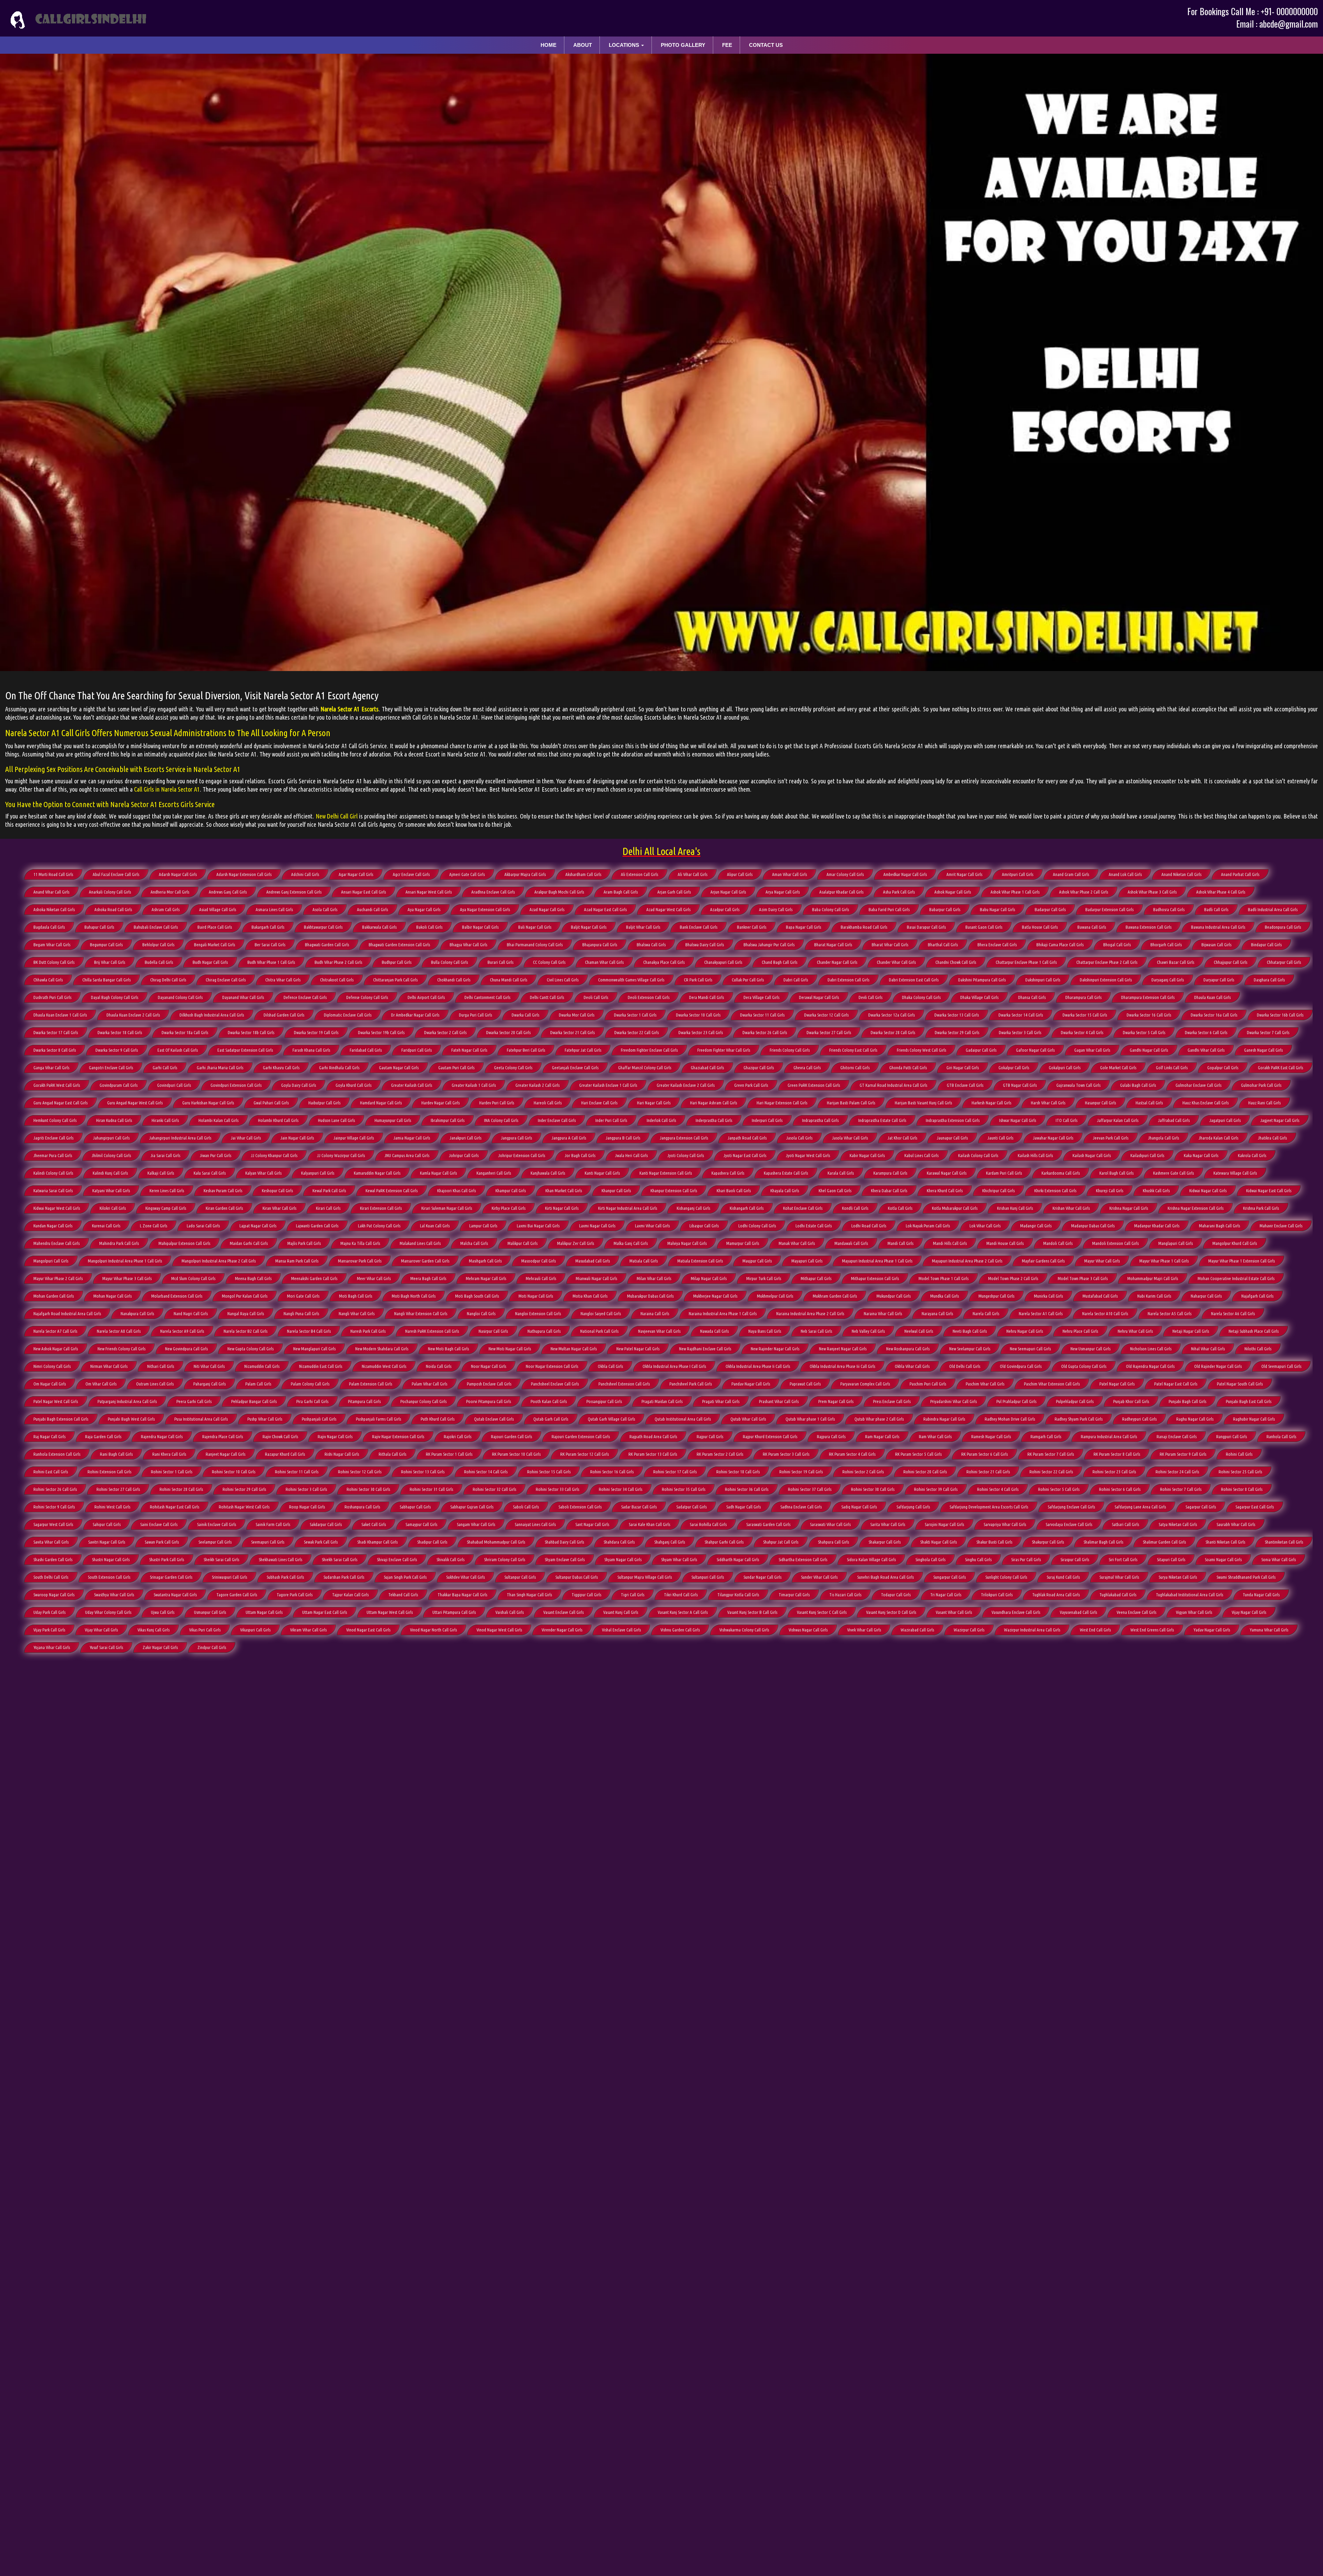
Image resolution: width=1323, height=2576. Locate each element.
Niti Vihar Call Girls (209, 1366)
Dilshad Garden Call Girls (284, 1015)
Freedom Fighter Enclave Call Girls (649, 1050)
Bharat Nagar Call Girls (833, 945)
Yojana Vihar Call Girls (52, 1647)
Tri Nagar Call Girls (946, 1595)
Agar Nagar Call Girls (356, 874)
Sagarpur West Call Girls (53, 1524)
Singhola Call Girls (930, 1559)
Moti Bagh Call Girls (356, 1296)
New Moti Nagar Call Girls (510, 1349)
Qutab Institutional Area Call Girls (683, 1419)
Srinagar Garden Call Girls (171, 1577)
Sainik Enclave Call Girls (217, 1524)
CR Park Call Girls (698, 980)
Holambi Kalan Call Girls (218, 1120)
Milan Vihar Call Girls (654, 1278)
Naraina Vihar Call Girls (883, 1313)
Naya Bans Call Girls (765, 1331)
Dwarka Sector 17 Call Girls (56, 1032)
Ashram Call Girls (166, 909)
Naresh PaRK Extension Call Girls (432, 1331)
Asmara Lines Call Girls (274, 909)
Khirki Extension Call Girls (1055, 1191)
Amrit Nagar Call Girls (964, 874)
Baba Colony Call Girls (830, 909)
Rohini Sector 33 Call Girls (557, 1489)
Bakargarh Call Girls (268, 927)
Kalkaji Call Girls (161, 1173)
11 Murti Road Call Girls (53, 874)
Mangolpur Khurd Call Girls (1235, 1243)
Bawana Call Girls (1092, 927)
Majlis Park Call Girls (304, 1243)
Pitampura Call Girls (364, 1401)
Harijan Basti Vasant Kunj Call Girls (923, 1103)
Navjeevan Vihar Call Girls (659, 1331)
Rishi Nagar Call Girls (342, 1454)
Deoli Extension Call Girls (649, 997)
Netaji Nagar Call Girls (1191, 1331)
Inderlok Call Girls (661, 1120)
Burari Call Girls (500, 962)
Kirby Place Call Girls (509, 1208)
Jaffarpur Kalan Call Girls (1118, 1120)
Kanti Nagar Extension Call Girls (666, 1173)
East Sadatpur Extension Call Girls (245, 1050)
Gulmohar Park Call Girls (1261, 1085)
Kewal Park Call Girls (329, 1191)
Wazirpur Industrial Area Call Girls (1032, 1630)
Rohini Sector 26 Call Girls (55, 1489)
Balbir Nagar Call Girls (480, 927)
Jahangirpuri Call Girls (111, 1138)
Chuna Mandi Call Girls (509, 980)
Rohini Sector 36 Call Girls (747, 1489)
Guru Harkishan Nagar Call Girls (208, 1103)
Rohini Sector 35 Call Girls (684, 1489)
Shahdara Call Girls (619, 1542)
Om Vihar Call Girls (101, 1384)
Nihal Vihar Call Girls (1208, 1349)
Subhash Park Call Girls (285, 1577)
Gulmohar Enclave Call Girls (1198, 1085)
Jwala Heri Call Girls (631, 1155)
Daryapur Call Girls (1219, 980)
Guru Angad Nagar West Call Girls (135, 1103)
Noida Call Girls (439, 1366)
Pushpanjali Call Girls (319, 1419)
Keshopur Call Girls (277, 1191)
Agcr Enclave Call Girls (411, 874)
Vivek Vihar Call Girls (864, 1630)
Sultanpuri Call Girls (708, 1577)
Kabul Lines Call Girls (921, 1155)
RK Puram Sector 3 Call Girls (786, 1454)
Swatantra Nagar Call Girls (175, 1595)
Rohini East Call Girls (51, 1472)
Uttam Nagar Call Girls (264, 1612)
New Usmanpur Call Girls (1090, 1349)
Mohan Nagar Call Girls (112, 1296)
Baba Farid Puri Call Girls (889, 909)
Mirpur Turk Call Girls (764, 1278)
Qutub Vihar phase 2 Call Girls (879, 1419)
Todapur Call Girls (896, 1595)
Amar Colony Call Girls (845, 874)
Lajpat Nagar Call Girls (258, 1226)
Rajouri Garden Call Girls (511, 1436)
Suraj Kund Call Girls (1063, 1577)
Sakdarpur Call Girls (326, 1524)
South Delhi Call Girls (51, 1577)
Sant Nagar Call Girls (592, 1524)
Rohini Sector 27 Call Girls (118, 1489)
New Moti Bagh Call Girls (448, 1349)
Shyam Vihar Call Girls (679, 1559)
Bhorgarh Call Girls (1166, 945)
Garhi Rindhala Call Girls (339, 1068)
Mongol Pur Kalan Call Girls (245, 1296)
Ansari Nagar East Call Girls (363, 892)
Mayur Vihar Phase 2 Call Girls (58, 1278)
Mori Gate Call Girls (303, 1296)
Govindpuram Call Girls (119, 1085)
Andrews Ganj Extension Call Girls (294, 892)
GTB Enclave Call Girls (965, 1085)
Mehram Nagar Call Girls (486, 1278)
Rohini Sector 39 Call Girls (936, 1489)
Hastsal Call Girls (1149, 1103)
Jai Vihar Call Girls (246, 1138)
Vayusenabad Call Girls (1078, 1612)
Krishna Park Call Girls (1261, 1208)
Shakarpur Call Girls (885, 1542)
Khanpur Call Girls (616, 1191)
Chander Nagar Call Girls (837, 962)
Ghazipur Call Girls (759, 1068)
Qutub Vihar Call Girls (748, 1419)
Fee (727, 45)
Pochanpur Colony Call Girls (423, 1401)
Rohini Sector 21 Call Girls (988, 1472)
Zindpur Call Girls (212, 1647)
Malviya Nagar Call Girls (687, 1243)
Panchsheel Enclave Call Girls (555, 1384)
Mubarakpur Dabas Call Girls (650, 1296)
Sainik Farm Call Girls (273, 1524)
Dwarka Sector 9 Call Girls (117, 1050)
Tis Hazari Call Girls (845, 1595)
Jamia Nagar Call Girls (412, 1138)
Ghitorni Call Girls (855, 1068)
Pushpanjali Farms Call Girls (378, 1419)
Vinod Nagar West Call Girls (499, 1630)
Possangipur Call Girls (604, 1401)
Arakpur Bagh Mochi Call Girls (559, 892)
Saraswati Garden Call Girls (768, 1524)
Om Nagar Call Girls (50, 1384)
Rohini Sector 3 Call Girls (306, 1489)
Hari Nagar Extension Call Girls (782, 1103)
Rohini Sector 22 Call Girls (1051, 1472)
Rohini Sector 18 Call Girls (738, 1472)
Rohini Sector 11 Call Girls (297, 1472)
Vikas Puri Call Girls (205, 1630)
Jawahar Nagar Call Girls (1053, 1138)
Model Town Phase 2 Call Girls (1013, 1278)
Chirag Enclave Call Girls (226, 980)
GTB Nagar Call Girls (1020, 1085)
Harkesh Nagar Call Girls (991, 1103)
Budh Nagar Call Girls (210, 962)
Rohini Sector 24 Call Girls (1177, 1472)
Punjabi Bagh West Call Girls (131, 1419)
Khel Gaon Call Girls (835, 1191)
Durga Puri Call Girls (475, 1015)
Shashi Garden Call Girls (53, 1559)
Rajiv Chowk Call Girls (280, 1436)
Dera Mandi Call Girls (706, 997)
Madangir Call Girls (1036, 1226)
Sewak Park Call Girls (321, 1542)
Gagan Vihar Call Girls (1092, 1050)
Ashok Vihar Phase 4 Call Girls (1221, 892)
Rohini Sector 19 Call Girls (801, 1472)
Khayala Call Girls (785, 1191)
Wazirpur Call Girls (969, 1630)
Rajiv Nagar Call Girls (335, 1436)
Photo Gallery (683, 45)
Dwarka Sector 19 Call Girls (316, 1032)
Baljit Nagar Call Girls (589, 927)
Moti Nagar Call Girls (536, 1296)
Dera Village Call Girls (761, 997)
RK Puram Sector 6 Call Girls (984, 1454)
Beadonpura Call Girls (1283, 927)
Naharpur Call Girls (1206, 1296)
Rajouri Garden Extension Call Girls (581, 1436)
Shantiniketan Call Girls (1284, 1542)
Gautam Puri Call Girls (456, 1068)
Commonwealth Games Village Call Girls (631, 980)
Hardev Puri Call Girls (497, 1103)
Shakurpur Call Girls (1048, 1542)
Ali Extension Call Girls (639, 874)
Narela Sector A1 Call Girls (1041, 1313)
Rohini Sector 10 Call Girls (234, 1472)
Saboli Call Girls (526, 1507)
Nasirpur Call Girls (493, 1331)
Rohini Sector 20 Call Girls (925, 1472)
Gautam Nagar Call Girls (399, 1068)
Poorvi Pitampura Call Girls (489, 1401)
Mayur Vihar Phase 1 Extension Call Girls (1242, 1261)
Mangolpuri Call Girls (51, 1261)
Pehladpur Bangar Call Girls (254, 1401)
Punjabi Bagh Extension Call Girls (61, 1419)
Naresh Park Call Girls (368, 1331)
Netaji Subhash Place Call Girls (1254, 1331)
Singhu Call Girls (978, 1559)
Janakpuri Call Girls (465, 1138)
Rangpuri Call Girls (1232, 1436)
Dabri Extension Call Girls (848, 980)
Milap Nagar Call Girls (709, 1278)
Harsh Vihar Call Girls (1048, 1103)
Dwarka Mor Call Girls (577, 1015)
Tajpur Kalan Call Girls (350, 1595)
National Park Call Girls (599, 1331)
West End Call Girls (1095, 1630)
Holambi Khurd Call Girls (278, 1120)
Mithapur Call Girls (816, 1278)
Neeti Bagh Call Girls (970, 1331)
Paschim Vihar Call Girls (985, 1384)
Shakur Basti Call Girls (994, 1542)
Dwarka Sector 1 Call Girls (635, 1015)
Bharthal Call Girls (943, 945)
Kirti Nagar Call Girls (562, 1208)
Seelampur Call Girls (215, 1542)
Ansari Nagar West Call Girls (429, 892)
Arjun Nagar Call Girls (728, 892)
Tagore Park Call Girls (295, 1595)
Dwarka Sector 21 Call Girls (572, 1032)
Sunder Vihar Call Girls (819, 1577)
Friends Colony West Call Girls (921, 1050)
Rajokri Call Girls (458, 1436)
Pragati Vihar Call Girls (721, 1401)
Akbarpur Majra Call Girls (525, 874)
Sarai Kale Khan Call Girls (649, 1524)
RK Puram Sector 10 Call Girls (516, 1454)
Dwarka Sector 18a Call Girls (185, 1032)
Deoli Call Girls (596, 997)
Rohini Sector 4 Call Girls (998, 1489)
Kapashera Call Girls (728, 1173)
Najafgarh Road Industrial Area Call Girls (67, 1313)
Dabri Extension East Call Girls (914, 980)
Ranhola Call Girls (1281, 1436)
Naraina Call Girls (655, 1313)
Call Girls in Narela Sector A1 (167, 789)
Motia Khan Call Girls (590, 1296)
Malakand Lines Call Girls (420, 1243)
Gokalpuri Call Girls (1065, 1068)
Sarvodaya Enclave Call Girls (1069, 1524)
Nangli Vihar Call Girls (357, 1313)
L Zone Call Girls (153, 1226)
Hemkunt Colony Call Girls (55, 1120)
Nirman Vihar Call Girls (109, 1366)
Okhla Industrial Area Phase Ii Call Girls (758, 1366)
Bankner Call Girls (752, 927)
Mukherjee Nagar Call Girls (715, 1296)
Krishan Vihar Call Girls (1071, 1208)
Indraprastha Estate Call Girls (882, 1120)
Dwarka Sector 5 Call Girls (1144, 1032)
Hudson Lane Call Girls (336, 1120)
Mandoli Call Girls (1058, 1243)
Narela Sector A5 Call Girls (1170, 1313)
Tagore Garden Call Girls (237, 1595)
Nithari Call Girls (161, 1366)
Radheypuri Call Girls (1139, 1419)
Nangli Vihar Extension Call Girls (421, 1313)
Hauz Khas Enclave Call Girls (1206, 1103)
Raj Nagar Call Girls (49, 1436)
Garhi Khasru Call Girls (281, 1068)
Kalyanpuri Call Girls (318, 1173)
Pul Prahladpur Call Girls (1016, 1401)
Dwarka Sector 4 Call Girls (1082, 1032)
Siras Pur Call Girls (1026, 1559)
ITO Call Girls (1066, 1120)
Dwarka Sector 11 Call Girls (762, 1015)
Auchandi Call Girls (372, 909)
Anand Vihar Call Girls (51, 892)
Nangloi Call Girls (481, 1313)
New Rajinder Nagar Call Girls (775, 1349)
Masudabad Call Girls (593, 1261)
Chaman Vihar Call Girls (604, 962)
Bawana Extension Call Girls (1148, 927)
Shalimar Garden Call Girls (1164, 1542)
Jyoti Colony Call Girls (686, 1155)
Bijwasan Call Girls (1216, 945)
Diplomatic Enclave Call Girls (348, 1015)
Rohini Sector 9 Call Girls (54, 1507)
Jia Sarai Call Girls (165, 1155)
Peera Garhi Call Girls (194, 1401)
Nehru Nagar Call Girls (1025, 1331)
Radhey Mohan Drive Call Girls (1010, 1419)
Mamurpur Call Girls (743, 1243)
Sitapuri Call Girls (1171, 1559)
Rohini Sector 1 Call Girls (172, 1472)
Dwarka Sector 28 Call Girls (893, 1032)
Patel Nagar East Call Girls (1176, 1384)
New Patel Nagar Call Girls (638, 1349)
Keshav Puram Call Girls (223, 1191)
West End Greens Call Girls (1152, 1630)
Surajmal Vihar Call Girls (1119, 1577)
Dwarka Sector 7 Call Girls (1268, 1032)
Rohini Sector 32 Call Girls (494, 1489)
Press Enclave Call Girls (892, 1401)
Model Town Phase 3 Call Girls (1083, 1278)
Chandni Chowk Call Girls (956, 962)
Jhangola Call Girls (1163, 1138)
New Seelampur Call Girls (970, 1349)
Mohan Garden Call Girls (54, 1296)
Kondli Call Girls (855, 1208)
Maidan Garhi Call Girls (249, 1243)
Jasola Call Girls (799, 1138)
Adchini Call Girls (305, 874)
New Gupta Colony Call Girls (250, 1349)
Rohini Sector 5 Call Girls (1059, 1489)
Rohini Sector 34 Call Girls (621, 1489)
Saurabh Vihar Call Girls (1236, 1524)
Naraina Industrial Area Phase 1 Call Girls (723, 1313)
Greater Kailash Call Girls (412, 1085)
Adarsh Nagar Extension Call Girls (244, 874)
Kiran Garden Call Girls (224, 1208)
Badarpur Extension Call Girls (1109, 909)
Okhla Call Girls (610, 1366)
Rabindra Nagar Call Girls (944, 1419)
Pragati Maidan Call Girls (662, 1401)
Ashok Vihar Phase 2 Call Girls (1084, 892)
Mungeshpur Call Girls (996, 1296)
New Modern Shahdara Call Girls (382, 1349)
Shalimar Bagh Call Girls (1103, 1542)
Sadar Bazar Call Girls (639, 1507)
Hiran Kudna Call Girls (114, 1120)
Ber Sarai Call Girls (270, 945)
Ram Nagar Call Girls (882, 1436)
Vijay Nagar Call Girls (1249, 1612)
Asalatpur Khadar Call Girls (841, 892)
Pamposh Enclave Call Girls (489, 1384)
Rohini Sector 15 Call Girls (549, 1472)
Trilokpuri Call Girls (997, 1595)
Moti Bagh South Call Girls (477, 1296)
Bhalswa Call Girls (651, 945)
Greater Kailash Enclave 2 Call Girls (686, 1085)
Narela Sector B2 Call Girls (245, 1331)
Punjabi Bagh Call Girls (1187, 1401)
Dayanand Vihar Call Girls (243, 997)
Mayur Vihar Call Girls (1102, 1261)
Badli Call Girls (1216, 909)
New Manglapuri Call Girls (314, 1349)
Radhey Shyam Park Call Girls (1079, 1419)
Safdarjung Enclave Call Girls (1071, 1507)
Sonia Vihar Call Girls (1279, 1559)
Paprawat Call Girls (805, 1384)
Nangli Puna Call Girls (301, 1313)
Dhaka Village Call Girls (979, 997)
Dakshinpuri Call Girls (1043, 980)
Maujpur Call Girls (757, 1261)
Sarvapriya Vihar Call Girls (1005, 1524)
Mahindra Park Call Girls (119, 1243)
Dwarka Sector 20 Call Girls (508, 1032)
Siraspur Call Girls (1075, 1559)
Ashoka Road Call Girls (113, 909)
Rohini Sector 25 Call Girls (1240, 1472)
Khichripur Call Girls (998, 1191)
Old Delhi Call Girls (965, 1366)
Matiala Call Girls (644, 1261)
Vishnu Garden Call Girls (680, 1630)
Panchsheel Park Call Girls (691, 1384)
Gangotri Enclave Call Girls (111, 1068)
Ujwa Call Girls (163, 1612)
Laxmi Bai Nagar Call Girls (538, 1226)
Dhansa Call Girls (1032, 997)
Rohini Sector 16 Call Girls (612, 1472)
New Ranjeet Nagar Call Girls (843, 1349)
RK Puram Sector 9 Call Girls (1183, 1454)
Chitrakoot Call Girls (337, 980)
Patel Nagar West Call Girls (56, 1401)
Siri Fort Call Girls (1123, 1559)
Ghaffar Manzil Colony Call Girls (645, 1068)
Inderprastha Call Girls (714, 1120)
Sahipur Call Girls (107, 1524)
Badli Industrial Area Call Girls (1273, 909)
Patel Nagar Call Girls (1117, 1384)
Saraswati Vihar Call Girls (830, 1524)
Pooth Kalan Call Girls (549, 1401)
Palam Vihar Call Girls (429, 1384)
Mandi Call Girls (900, 1243)
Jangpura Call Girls (516, 1138)
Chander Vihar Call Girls (896, 962)
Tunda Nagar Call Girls (1261, 1595)
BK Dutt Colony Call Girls (54, 962)
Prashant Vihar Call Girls (779, 1401)
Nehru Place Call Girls (1080, 1331)
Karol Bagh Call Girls (1116, 1173)
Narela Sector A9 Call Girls (182, 1331)
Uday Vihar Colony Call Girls (108, 1612)
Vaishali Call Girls (510, 1612)
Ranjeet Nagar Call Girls (225, 1454)
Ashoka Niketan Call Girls (54, 909)
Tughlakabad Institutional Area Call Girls (1189, 1595)
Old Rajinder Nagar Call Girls (1218, 1366)
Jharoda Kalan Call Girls (1218, 1138)
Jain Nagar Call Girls (297, 1138)
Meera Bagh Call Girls (428, 1278)
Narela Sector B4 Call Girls (309, 1331)
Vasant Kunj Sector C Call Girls (822, 1612)
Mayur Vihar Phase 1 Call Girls (1164, 1261)
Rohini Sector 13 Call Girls (423, 1472)
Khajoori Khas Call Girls (457, 1191)
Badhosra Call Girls (1169, 909)
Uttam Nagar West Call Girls (390, 1612)
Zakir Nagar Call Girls (160, 1647)
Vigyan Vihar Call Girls (1194, 1612)
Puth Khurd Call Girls (438, 1419)
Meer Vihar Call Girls (374, 1278)
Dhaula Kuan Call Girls (1212, 997)
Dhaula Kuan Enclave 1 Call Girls (60, 1015)
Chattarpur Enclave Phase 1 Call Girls (1026, 962)
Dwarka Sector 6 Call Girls (1206, 1032)
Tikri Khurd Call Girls (681, 1595)
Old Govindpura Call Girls (1021, 1366)
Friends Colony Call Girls (790, 1050)
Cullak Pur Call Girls (748, 980)
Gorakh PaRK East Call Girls (1280, 1068)
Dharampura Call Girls (1083, 997)
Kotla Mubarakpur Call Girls (955, 1208)
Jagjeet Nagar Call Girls (1280, 1120)
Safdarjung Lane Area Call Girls (1140, 1507)
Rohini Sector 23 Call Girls (1114, 1472)
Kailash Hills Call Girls (1035, 1155)
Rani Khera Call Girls (169, 1454)
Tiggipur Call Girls (586, 1595)
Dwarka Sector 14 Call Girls (1021, 1015)
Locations (625, 45)
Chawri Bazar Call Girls (1176, 962)
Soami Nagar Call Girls (1223, 1559)
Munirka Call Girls (1048, 1296)
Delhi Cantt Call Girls (547, 997)
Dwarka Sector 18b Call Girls (251, 1032)
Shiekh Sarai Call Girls (340, 1559)
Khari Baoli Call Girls (734, 1191)
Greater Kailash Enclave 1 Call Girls (608, 1085)
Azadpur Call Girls (725, 909)
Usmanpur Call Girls (210, 1612)
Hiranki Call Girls (165, 1120)
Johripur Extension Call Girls (522, 1155)
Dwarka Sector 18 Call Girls (120, 1032)
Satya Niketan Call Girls (1178, 1524)
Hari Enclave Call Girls (599, 1103)
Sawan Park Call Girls (162, 1542)
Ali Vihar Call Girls (693, 874)
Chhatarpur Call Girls (1284, 962)
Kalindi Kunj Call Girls (110, 1173)
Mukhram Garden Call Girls (835, 1296)
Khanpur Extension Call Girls (674, 1191)
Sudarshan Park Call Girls (344, 1577)
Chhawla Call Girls (48, 980)
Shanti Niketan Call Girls (1225, 1542)
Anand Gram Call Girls (1071, 874)
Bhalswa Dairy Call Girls (705, 945)
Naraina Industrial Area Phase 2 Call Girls (810, 1313)
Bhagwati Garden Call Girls (327, 945)
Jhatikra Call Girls (1272, 1138)
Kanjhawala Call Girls (548, 1173)
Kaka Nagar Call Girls (1201, 1155)
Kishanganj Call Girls (693, 1208)
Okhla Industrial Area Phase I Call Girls (674, 1366)
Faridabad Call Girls (366, 1050)
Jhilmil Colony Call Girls (111, 1155)
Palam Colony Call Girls (310, 1384)
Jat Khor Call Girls (902, 1138)
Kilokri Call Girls (113, 1208)
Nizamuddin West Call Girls (384, 1366)
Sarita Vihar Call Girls (888, 1524)
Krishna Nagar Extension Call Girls (1196, 1208)
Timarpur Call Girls (794, 1595)
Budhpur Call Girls (397, 962)
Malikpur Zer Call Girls (576, 1243)
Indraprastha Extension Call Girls (953, 1120)
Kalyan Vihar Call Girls (263, 1173)
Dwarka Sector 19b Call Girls (381, 1032)
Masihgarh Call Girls (485, 1261)
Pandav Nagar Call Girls (751, 1384)
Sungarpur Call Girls (950, 1577)
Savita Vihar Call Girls (51, 1542)
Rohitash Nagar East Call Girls (175, 1507)
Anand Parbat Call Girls (1240, 874)
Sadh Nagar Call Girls (743, 1507)
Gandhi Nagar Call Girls (1149, 1050)
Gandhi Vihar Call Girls (1206, 1050)
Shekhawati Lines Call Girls (280, 1559)
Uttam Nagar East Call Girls (325, 1612)
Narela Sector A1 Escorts (350, 709)
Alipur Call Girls (740, 874)
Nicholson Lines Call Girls (1151, 1349)
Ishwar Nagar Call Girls (1018, 1120)
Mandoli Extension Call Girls (1115, 1243)
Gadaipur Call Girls (981, 1050)
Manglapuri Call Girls (1176, 1243)
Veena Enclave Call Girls (1136, 1612)
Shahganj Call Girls (670, 1542)
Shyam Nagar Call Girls (623, 1559)
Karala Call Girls (841, 1173)
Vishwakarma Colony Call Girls (744, 1630)
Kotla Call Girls (900, 1208)
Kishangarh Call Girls (747, 1208)
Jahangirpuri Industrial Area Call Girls (180, 1138)
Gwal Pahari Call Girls (271, 1103)
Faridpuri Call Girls (417, 1050)
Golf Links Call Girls (1172, 1068)
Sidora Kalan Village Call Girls (871, 1559)
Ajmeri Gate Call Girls (467, 874)
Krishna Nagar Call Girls (1129, 1208)
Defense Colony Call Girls (367, 997)
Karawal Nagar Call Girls (947, 1173)
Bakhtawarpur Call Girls (323, 927)
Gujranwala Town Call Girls (1078, 1085)
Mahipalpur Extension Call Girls (184, 1243)
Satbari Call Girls (1125, 1524)
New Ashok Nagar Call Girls (56, 1349)
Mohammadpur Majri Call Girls (1153, 1278)
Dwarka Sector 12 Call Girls (826, 1015)
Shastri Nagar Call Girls (111, 1559)
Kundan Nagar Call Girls (53, 1226)
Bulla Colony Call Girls (449, 962)
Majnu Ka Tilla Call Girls (360, 1243)
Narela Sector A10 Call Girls (1105, 1313)
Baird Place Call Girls (215, 927)
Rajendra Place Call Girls (223, 1436)
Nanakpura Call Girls (137, 1313)
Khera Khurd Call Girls (945, 1191)
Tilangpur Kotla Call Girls (738, 1595)
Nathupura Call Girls (544, 1331)
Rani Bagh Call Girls (116, 1454)
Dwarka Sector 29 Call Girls (957, 1032)
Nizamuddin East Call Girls (321, 1366)
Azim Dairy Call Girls (776, 909)
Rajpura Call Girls (831, 1436)
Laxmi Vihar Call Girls (652, 1226)
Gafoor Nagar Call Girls (1035, 1050)
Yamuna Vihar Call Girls (1269, 1630)
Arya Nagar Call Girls (783, 892)
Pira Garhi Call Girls (312, 1401)
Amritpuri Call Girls (1018, 874)
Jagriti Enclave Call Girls (53, 1138)
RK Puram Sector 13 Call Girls (653, 1454)
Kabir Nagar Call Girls (867, 1155)
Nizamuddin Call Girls (262, 1366)
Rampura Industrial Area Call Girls (1109, 1436)
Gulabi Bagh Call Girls (1138, 1085)
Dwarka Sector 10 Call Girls (698, 1015)
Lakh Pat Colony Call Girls (379, 1226)
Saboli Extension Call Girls (580, 1507)
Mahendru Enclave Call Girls (57, 1243)
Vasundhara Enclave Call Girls (1016, 1612)
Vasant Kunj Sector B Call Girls (752, 1612)
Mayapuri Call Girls (807, 1261)
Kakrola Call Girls (1252, 1155)
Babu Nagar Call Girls (997, 909)
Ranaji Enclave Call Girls (1177, 1436)
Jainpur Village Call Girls (354, 1138)
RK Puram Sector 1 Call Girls (449, 1454)
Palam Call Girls (258, 1384)
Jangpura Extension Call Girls (684, 1138)
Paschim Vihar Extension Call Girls (1052, 1384)
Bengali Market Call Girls (214, 945)
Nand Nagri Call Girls (191, 1313)
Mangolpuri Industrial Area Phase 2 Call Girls (219, 1261)
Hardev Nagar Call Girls (440, 1103)
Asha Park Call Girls (899, 892)
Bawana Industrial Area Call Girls (1218, 927)
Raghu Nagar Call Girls (1195, 1419)
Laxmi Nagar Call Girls (597, 1226)
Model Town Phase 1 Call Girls (943, 1278)
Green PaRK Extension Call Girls (814, 1085)
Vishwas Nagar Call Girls (808, 1630)
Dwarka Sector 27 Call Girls (829, 1032)
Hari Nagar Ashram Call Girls (714, 1103)
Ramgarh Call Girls (1046, 1436)
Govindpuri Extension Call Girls (236, 1085)
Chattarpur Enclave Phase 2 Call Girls (1107, 962)
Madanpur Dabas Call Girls (1093, 1226)
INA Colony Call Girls (501, 1120)
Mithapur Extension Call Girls (875, 1278)
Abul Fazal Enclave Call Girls (116, 874)
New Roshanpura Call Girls (908, 1349)
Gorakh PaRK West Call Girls (57, 1085)
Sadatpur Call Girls (691, 1507)
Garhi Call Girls (165, 1068)
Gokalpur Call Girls (1014, 1068)
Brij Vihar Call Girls (110, 962)
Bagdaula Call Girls (49, 927)
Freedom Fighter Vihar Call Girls (724, 1050)
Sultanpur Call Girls (520, 1577)
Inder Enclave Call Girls (557, 1120)
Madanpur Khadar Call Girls (1157, 1226)
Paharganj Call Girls (209, 1384)
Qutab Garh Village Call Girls (611, 1419)
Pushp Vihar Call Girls (265, 1419)
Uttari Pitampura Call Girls (454, 1612)
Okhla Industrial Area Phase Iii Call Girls (842, 1366)
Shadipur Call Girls (432, 1542)
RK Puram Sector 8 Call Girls (1117, 1454)
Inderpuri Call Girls (767, 1120)
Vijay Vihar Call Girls (101, 1630)
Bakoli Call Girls (429, 927)
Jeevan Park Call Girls (1111, 1138)
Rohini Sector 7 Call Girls (1181, 1489)
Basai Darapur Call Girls (926, 927)
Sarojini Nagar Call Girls (944, 1524)
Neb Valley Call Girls (868, 1331)
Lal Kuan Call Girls (435, 1226)
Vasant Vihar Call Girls (954, 1612)
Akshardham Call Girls (583, 874)
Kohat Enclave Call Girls (803, 1208)
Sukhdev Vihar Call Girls (465, 1577)
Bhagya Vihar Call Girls (468, 945)
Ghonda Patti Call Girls (908, 1068)
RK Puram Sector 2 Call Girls (720, 1454)
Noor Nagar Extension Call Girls (552, 1366)
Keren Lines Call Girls (167, 1191)
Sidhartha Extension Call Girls (803, 1559)
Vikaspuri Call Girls (255, 1630)
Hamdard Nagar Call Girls (381, 1103)
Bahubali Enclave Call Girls (156, 927)
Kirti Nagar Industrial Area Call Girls (628, 1208)
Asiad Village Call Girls (218, 909)
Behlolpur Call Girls (158, 945)
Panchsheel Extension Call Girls (624, 1384)
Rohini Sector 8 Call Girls (1242, 1489)
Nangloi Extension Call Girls (538, 1313)
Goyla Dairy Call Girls (299, 1085)
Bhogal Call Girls (1117, 945)
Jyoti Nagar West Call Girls (808, 1155)
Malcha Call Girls (474, 1243)
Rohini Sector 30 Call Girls (368, 1489)
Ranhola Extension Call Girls (57, 1454)
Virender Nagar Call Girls (562, 1630)
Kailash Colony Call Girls (978, 1155)
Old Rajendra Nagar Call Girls (1150, 1366)
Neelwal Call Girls (919, 1331)
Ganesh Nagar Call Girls (1263, 1050)
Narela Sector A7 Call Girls (55, 1331)
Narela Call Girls (986, 1313)
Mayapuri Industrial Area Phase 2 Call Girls (967, 1261)
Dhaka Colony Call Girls (921, 997)
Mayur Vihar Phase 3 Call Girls (127, 1278)
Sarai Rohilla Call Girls (708, 1524)
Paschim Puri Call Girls (928, 1384)
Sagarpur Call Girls (1201, 1507)
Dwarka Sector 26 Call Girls (765, 1032)
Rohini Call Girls (1239, 1454)
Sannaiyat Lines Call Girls (535, 1524)
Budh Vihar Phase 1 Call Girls (271, 962)
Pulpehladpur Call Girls (1075, 1401)
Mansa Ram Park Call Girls (297, 1261)
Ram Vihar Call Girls (935, 1436)
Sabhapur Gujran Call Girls (472, 1507)
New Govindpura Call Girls (186, 1349)
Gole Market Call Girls (1118, 1068)
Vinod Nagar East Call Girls (368, 1630)
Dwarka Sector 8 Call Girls (55, 1050)
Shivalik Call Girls (450, 1559)
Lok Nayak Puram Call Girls (928, 1226)
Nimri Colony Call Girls (52, 1366)
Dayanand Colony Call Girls (180, 997)
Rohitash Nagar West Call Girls (244, 1507)
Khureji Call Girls (1110, 1191)
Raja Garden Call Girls (103, 1436)
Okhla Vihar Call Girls (912, 1366)
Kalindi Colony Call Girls (53, 1173)
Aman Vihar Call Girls (789, 874)
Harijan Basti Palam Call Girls (851, 1103)
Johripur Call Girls (464, 1155)
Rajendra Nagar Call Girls (162, 1436)
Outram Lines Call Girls (155, 1384)
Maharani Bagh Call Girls (1219, 1226)
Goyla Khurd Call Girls (353, 1085)
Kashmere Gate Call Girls (1173, 1173)
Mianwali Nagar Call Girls (596, 1278)
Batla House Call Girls (1040, 927)
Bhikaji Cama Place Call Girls (1060, 945)
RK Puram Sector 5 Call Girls (918, 1454)
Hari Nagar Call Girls (654, 1103)
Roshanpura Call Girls (362, 1507)
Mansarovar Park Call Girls (360, 1261)
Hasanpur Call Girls (1100, 1103)
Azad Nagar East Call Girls (605, 909)
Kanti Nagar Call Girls (602, 1173)
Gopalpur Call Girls (1223, 1068)
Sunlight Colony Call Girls (1006, 1577)
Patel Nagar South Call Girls (1240, 1384)
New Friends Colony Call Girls (121, 1349)
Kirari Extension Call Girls (381, 1208)
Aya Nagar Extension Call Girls (485, 909)
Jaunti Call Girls (1000, 1138)
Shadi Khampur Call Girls (377, 1542)
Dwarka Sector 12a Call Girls (891, 1015)
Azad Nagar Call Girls (547, 909)
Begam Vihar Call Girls (52, 945)
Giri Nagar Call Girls (963, 1068)
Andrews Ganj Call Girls (228, 892)
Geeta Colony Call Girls (513, 1068)
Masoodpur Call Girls (539, 1261)
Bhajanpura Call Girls (600, 945)
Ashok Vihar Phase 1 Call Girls (1015, 892)
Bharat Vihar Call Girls (890, 945)
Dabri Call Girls (796, 980)
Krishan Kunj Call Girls (1015, 1208)
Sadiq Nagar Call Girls (859, 1507)
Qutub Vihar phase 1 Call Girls (810, 1419)
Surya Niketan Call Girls (1178, 1577)
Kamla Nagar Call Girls (438, 1173)
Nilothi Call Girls (1258, 1349)
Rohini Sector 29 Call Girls (244, 1489)
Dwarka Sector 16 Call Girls (1149, 1015)
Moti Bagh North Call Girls (414, 1296)
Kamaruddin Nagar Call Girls (377, 1173)
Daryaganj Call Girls (1168, 980)
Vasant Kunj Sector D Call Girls (891, 1612)
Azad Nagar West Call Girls (668, 909)
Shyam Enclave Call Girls (565, 1559)
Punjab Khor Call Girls (1131, 1401)
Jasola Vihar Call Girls (850, 1138)
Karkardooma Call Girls (1061, 1173)
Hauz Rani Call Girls (1264, 1103)
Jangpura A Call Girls (569, 1138)
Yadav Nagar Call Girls (1212, 1630)
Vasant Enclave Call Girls (563, 1612)
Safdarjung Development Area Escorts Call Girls (989, 1507)
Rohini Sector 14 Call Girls (486, 1472)
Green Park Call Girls (751, 1085)
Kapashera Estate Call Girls (786, 1173)
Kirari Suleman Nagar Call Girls (447, 1208)
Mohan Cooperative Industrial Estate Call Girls (1236, 1278)
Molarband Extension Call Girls (177, 1296)
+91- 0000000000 (1289, 11)
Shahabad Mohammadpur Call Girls (496, 1542)
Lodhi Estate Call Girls (814, 1226)
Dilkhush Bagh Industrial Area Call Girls (212, 1015)
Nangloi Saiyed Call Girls (601, 1313)
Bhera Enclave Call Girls (997, 945)
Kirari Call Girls (328, 1208)
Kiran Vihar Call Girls (279, 1208)
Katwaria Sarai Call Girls (53, 1191)
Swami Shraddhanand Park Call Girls (1246, 1577)
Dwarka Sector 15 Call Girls (1085, 1015)
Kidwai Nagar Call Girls (1208, 1191)
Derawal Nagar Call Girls (819, 997)
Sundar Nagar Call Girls (762, 1577)
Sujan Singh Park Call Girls (405, 1577)
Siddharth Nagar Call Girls (738, 1559)
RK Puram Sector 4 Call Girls (852, 1454)
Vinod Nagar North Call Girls (433, 1630)
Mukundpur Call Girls (894, 1296)
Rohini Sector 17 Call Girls (675, 1472)
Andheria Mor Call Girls (170, 892)
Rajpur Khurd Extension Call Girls (770, 1436)
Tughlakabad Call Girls (1118, 1595)
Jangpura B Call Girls (623, 1138)
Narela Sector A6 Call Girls (1233, 1313)
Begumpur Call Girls (106, 945)
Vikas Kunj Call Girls (153, 1630)
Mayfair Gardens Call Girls (1043, 1261)
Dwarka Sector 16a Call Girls (1214, 1015)
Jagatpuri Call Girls (1225, 1120)
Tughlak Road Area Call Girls (1056, 1595)
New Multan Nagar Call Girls (574, 1349)
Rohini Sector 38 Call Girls (873, 1489)
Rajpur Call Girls (710, 1436)
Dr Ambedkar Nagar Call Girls (415, 1015)
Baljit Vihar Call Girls (643, 927)
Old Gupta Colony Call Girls (1084, 1366)
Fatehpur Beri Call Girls (526, 1050)
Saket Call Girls (374, 1524)
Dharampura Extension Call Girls (1148, 997)
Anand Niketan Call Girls (1181, 874)
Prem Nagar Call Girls (836, 1401)
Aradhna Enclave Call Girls (493, 892)
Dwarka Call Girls (525, 1015)
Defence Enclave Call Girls (305, 997)
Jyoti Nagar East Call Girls (745, 1155)
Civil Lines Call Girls (563, 980)
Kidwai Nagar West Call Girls (57, 1208)
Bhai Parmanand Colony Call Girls (535, 945)
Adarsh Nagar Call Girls (178, 874)
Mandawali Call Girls (851, 1243)
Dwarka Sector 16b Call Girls (1280, 1015)
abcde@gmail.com (1289, 24)
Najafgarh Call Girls (1257, 1296)
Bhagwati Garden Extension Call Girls (399, 945)
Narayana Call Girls (937, 1313)
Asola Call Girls (325, 909)
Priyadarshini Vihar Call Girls (953, 1401)
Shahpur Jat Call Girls (781, 1542)
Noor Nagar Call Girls (489, 1366)
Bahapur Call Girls (99, 927)
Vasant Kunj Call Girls (621, 1612)
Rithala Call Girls (392, 1454)
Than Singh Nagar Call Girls (529, 1595)
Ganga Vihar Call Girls (51, 1068)
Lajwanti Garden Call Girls (317, 1226)
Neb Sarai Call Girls (816, 1331)
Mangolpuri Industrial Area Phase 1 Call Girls (125, 1261)
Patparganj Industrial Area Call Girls (127, 1401)
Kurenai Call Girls (106, 1226)
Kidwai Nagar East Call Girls (1269, 1191)
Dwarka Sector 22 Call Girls (637, 1032)
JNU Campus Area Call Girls (407, 1155)
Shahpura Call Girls (833, 1542)
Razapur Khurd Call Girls (285, 1454)
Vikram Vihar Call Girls (308, 1630)
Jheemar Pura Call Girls (53, 1155)
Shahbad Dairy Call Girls (564, 1542)
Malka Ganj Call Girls (631, 1243)
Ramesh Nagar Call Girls (991, 1436)
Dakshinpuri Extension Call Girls (1106, 980)
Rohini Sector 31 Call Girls (431, 1489)
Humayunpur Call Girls (393, 1120)
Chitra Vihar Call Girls (283, 980)
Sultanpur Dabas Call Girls (577, 1577)
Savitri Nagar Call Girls (107, 1542)
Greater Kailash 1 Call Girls (474, 1085)
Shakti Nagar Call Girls (939, 1542)
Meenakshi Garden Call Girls (314, 1278)
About (583, 45)
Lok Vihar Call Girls (985, 1226)
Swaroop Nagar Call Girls (54, 1595)
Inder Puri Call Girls (611, 1120)
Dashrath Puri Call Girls (52, 997)
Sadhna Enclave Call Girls (801, 1507)
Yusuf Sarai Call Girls (106, 1647)
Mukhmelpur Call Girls (775, 1296)
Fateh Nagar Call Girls (469, 1050)
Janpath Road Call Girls (747, 1138)
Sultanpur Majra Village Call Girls (645, 1577)
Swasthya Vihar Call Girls (114, 1595)
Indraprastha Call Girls (820, 1120)
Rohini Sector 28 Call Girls (181, 1489)
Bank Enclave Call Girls (699, 927)
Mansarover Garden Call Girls (425, 1261)
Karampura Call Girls (890, 1173)
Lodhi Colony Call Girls (757, 1226)
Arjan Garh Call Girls (674, 892)
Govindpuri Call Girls (174, 1085)
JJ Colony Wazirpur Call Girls (341, 1155)
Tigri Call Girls (633, 1595)
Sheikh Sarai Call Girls (221, 1559)
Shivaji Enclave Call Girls (397, 1559)
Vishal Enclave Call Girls (621, 1630)
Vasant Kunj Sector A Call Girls (683, 1612)
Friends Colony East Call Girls (853, 1050)
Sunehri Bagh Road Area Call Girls (885, 1577)
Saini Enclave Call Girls (159, 1524)
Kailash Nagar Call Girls (1092, 1155)
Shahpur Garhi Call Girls (724, 1542)
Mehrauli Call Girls (541, 1278)
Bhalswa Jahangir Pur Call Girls (769, 945)
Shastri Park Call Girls (167, 1559)
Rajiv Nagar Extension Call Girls (398, 1436)
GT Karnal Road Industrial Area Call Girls (893, 1085)
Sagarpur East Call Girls (1255, 1507)
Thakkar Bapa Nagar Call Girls (462, 1595)
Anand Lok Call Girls (1125, 874)
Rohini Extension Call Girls (109, 1472)
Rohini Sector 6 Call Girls (1120, 1489)
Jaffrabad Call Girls (1174, 1120)
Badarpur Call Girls (1050, 909)
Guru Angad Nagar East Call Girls (60, 1103)
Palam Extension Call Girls (371, 1384)
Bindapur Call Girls (1266, 945)
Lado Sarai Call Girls (203, 1226)
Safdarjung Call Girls (913, 1507)
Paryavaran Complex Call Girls (865, 1384)
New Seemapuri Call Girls (1030, 1349)
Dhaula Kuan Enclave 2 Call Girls (133, 1015)
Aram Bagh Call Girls (621, 892)
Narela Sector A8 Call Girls (119, 1331)
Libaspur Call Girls (704, 1226)
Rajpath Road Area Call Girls (653, 1436)
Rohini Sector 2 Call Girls (863, 1472)
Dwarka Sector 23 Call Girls (701, 1032)
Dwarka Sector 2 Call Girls (445, 1032)
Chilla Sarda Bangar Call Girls (106, 980)
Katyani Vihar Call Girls (111, 1191)
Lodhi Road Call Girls (869, 1226)
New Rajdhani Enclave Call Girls (705, 1349)
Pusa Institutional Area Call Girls (201, 1419)
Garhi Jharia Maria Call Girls (220, 1068)
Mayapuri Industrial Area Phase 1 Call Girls (877, 1261)
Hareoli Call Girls (548, 1103)
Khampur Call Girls (511, 1191)
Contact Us (766, 45)
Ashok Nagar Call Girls (953, 892)
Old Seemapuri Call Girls (1281, 1366)
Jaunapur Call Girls (952, 1138)
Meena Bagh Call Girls (253, 1278)
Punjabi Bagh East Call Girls (1249, 1401)
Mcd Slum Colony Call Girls (193, 1278)
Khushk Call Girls (1156, 1191)
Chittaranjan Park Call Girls (395, 980)
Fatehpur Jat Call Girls (583, 1050)
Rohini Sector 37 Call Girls (810, 1489)
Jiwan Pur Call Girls (216, 1155)
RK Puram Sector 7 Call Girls (1051, 1454)
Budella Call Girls (159, 962)
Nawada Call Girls (714, 1331)
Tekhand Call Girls (403, 1595)
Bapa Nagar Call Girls (803, 927)
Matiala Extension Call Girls (700, 1261)
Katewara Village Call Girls (1235, 1173)
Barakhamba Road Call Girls (864, 927)
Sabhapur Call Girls (415, 1507)
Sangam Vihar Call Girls (476, 1524)
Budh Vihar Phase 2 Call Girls (338, 962)
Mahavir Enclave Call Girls (1281, 1226)
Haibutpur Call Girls (324, 1103)
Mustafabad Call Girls (1100, 1296)
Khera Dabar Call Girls (889, 1191)
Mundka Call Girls (945, 1296)
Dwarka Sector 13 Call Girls (957, 1015)
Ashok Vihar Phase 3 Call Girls (1152, 892)
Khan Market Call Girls (564, 1191)
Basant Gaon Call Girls (984, 927)
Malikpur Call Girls (522, 1243)
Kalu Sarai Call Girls (210, 1173)
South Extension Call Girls (109, 1577)
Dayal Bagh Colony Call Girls (115, 997)
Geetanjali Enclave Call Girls (575, 1068)
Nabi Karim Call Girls (1154, 1296)
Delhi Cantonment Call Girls (487, 997)
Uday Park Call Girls (49, 1612)
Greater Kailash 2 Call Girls (537, 1085)
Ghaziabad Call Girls (707, 1068)
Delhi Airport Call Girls (426, 997)
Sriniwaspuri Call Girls (229, 1577)
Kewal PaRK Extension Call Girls (392, 1191)
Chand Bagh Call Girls (780, 962)
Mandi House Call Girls (1005, 1243)
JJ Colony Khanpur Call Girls (274, 1155)
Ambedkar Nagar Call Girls (905, 874)
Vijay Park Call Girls (49, 1630)
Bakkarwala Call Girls (379, 927)
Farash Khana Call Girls (311, 1050)
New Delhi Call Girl (337, 816)
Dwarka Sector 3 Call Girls (1020, 1032)
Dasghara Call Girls (1269, 980)
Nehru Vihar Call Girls (1135, 1331)
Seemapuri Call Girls (268, 1542)
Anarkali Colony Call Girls (110, 892)
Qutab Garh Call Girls (551, 1419)
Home (548, 45)
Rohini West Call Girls (112, 1507)
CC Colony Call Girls (549, 962)
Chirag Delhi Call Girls (168, 980)
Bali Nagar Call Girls (535, 927)
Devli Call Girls (870, 997)
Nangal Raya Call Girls (246, 1313)
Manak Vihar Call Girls (797, 1243)
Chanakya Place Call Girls (664, 962)
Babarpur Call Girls (945, 909)
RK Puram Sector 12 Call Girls (584, 1454)
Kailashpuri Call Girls (1147, 1155)
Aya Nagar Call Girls (424, 909)
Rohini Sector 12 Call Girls (360, 1472)
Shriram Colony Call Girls (505, 1559)
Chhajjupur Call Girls (1230, 962)
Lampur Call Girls (483, 1226)
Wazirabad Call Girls (917, 1630)
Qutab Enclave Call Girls (494, 1419)
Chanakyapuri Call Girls (723, 962)
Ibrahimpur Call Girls (448, 1120)
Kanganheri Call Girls (494, 1173)
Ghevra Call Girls (807, 1068)
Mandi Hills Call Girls (950, 1243)
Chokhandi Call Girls (454, 980)
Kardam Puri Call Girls (1004, 1173)
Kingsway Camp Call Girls (166, 1208)
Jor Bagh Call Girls (580, 1155)
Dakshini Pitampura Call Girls (982, 980)
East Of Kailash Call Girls (178, 1050)
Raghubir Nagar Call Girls (1254, 1419)
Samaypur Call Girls (421, 1524)
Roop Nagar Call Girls (307, 1507)
